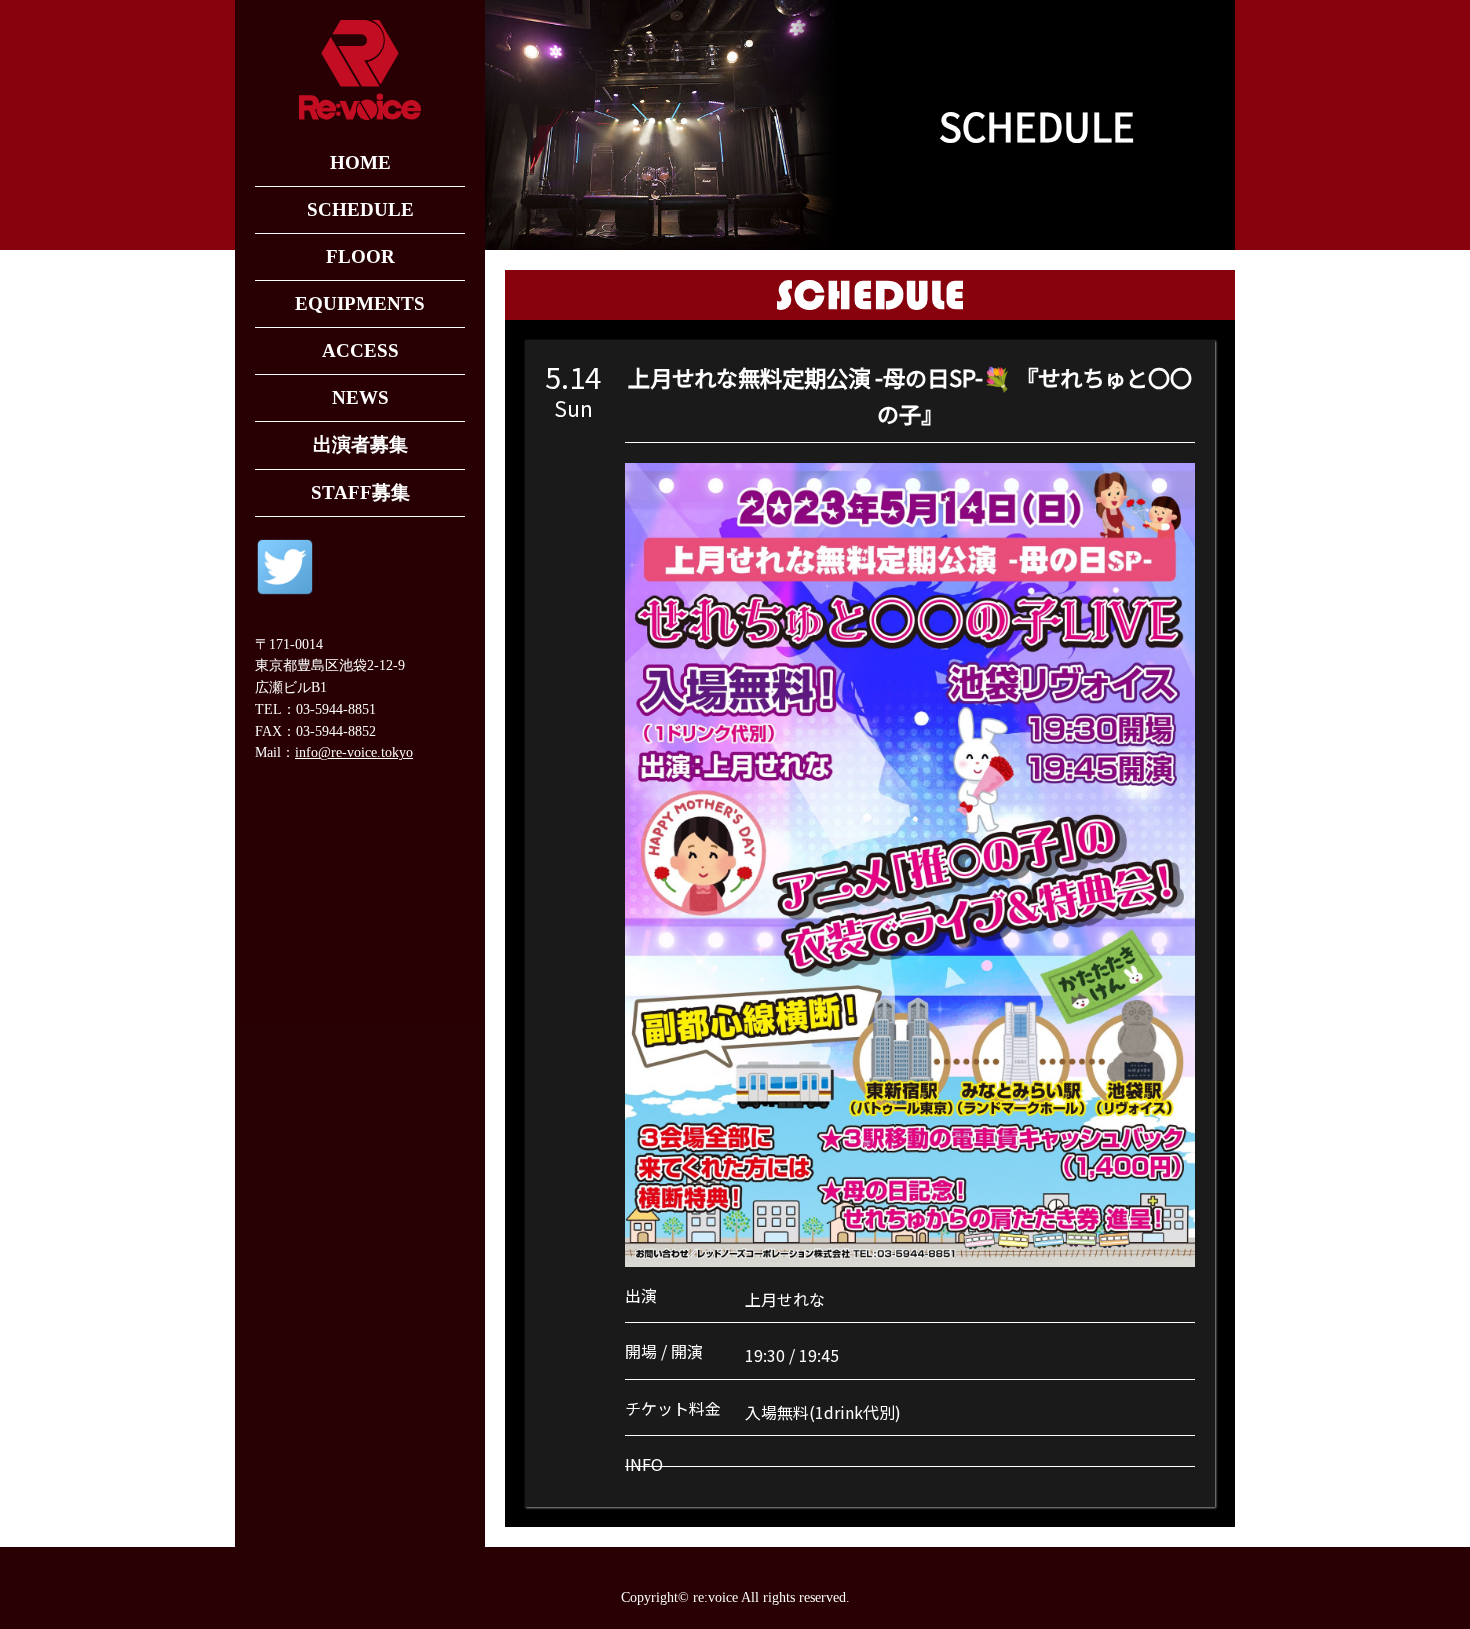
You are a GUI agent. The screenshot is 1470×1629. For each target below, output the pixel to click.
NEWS (360, 397)
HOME (360, 162)
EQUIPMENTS (360, 303)
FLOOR (360, 256)
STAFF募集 (360, 492)
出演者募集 (360, 444)
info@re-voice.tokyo (354, 752)
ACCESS (360, 350)
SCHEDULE (360, 209)
